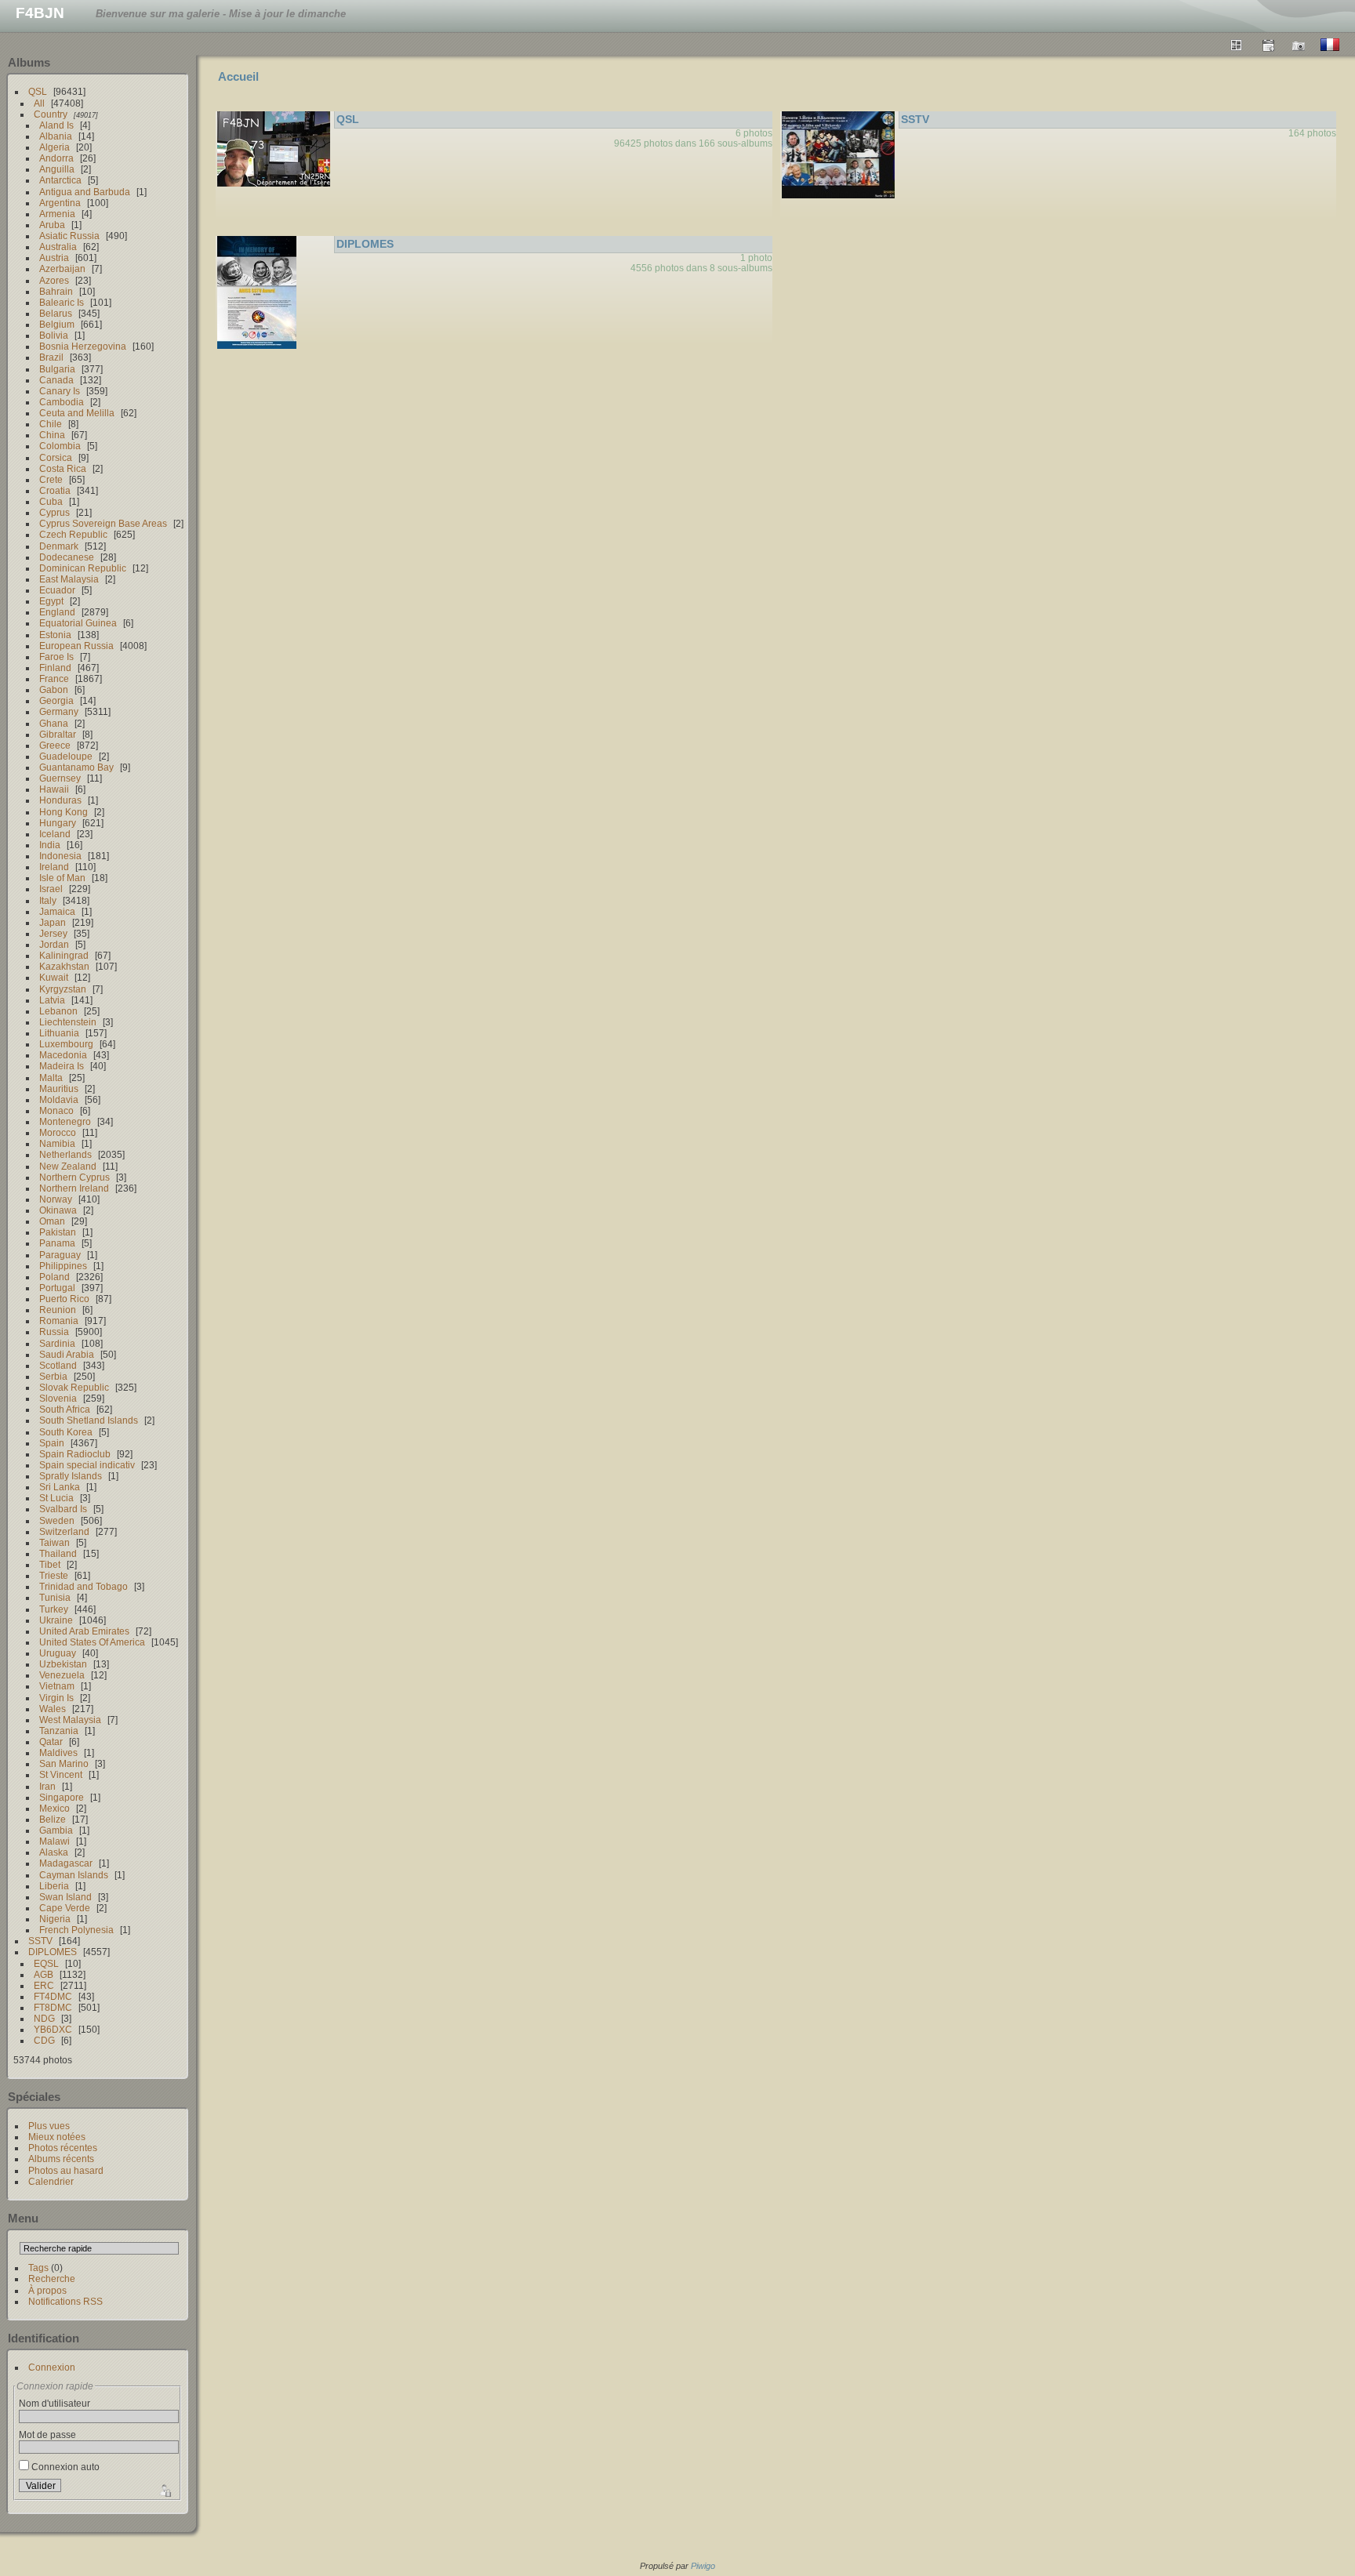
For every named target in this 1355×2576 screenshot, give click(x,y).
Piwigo (703, 2566)
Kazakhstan (64, 966)
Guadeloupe (66, 756)
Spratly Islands (71, 1476)
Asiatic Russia (69, 236)
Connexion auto (64, 2467)
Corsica (56, 457)
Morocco (58, 1132)
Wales (53, 1709)
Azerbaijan (62, 268)
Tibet (50, 1564)
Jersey (53, 933)
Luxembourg (66, 1044)
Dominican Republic (83, 568)
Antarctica (60, 180)
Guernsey (60, 778)
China (52, 435)
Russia (54, 1332)
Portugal (57, 1288)
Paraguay (60, 1255)
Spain (52, 1443)
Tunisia (55, 1597)
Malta (51, 1078)
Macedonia (63, 1055)
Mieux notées (57, 2137)
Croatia (55, 490)
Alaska (54, 1852)
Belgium (57, 324)
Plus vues (49, 2126)
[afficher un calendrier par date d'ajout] (1268, 45)
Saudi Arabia (67, 1354)
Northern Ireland (74, 1188)
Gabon (54, 689)
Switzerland (64, 1531)
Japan (53, 922)
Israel (51, 889)
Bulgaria (57, 369)
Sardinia (57, 1343)
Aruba (52, 225)
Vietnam (57, 1686)
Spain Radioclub (75, 1454)
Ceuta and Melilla (77, 413)
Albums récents (61, 2159)
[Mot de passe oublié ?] (164, 2489)
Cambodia (62, 402)
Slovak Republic (74, 1387)
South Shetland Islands (89, 1420)
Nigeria (55, 1919)
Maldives (58, 1752)
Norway (56, 1199)
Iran (47, 1786)
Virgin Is (56, 1698)
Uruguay (58, 1653)
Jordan (54, 944)
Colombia (60, 446)
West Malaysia (70, 1720)
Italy (48, 900)
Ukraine (56, 1620)
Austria (54, 258)
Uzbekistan (63, 1664)
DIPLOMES (53, 1952)
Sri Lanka (60, 1487)
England (57, 612)
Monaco (56, 1110)
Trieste (54, 1575)
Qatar (51, 1742)
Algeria (54, 147)
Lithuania (59, 1033)
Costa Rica (63, 468)
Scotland (58, 1365)
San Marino (64, 1763)
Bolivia (54, 335)
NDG (44, 2018)
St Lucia (56, 1498)
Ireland (54, 867)
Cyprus (54, 512)
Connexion (52, 2367)
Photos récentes (63, 2148)
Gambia (56, 1830)
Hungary (58, 823)
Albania (56, 136)
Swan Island (65, 1897)
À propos (47, 2290)
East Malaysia (69, 579)
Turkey (54, 1609)
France (54, 678)
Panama (57, 1243)
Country (51, 114)
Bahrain (56, 291)
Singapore (62, 1797)
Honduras (60, 800)
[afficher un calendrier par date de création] (1299, 45)
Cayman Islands (74, 1875)
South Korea (66, 1432)
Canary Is (60, 391)
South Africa (65, 1409)
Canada (56, 380)
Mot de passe (47, 2435)
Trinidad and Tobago (84, 1586)
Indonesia (60, 856)
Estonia (55, 635)
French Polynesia (76, 1930)
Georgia (56, 700)
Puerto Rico (64, 1299)
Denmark (59, 546)
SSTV (40, 1941)
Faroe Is (56, 657)
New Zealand (68, 1166)
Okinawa (58, 1210)
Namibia (57, 1143)
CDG (44, 2040)
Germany (59, 711)
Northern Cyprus (74, 1177)
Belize (53, 1819)
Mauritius (59, 1088)
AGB (44, 1974)
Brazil (51, 357)
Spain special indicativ (87, 1465)
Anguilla (57, 169)
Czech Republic (73, 534)
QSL (38, 91)
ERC (44, 1985)
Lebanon (58, 1011)
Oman (52, 1221)
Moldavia (59, 1099)
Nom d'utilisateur (54, 2403)
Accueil (238, 76)
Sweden (57, 1520)
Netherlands (65, 1154)
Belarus (56, 313)
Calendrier (51, 2181)
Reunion (58, 1310)
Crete (51, 479)
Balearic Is (62, 302)
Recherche (52, 2278)
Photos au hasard (66, 2170)
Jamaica (57, 911)
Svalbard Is (63, 1509)
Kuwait (54, 977)
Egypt (51, 601)
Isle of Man (62, 878)
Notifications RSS (65, 2301)
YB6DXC (53, 2029)
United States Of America (92, 1642)
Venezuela (62, 1675)
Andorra (56, 158)
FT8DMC (53, 2007)
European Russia (76, 646)
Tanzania (59, 1731)
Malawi (54, 1841)
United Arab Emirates (84, 1631)
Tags (38, 2268)
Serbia (53, 1376)
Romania (59, 1321)
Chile (51, 424)
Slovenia (58, 1398)
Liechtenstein (68, 1022)
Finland (55, 668)
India (50, 845)
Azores (54, 280)
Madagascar (66, 1863)
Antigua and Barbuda (85, 192)
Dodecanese (67, 557)
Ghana (54, 723)
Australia (58, 247)
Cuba (51, 501)
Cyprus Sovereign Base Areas (103, 523)
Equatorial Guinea (78, 623)
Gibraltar (58, 734)
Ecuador (57, 590)
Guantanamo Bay (76, 767)
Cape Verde (65, 1908)
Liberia (54, 1886)
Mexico (54, 1808)
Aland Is (56, 125)
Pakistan (58, 1232)
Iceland (55, 834)
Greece (55, 745)
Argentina (60, 203)
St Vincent (61, 1774)
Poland (54, 1277)
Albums (29, 62)
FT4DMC (53, 1996)
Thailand (58, 1553)
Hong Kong (64, 812)
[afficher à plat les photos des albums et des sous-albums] (1237, 45)
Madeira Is (62, 1066)
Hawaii (54, 789)
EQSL (46, 1963)
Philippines (63, 1266)
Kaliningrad (64, 955)
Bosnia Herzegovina (83, 346)
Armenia (57, 214)
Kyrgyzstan (63, 989)
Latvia (52, 1000)
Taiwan (54, 1542)
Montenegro (65, 1121)
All (39, 103)
